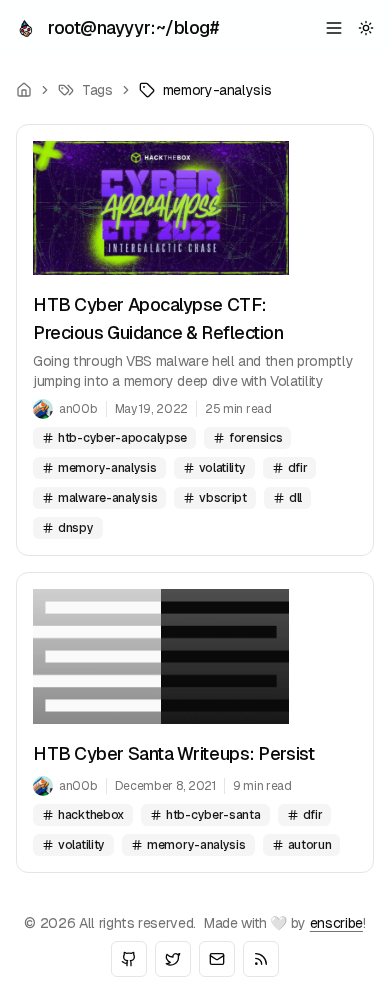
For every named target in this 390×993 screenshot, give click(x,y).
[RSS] (261, 959)
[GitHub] (129, 959)
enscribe (336, 923)
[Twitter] (173, 959)
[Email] (217, 959)
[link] (205, 90)
